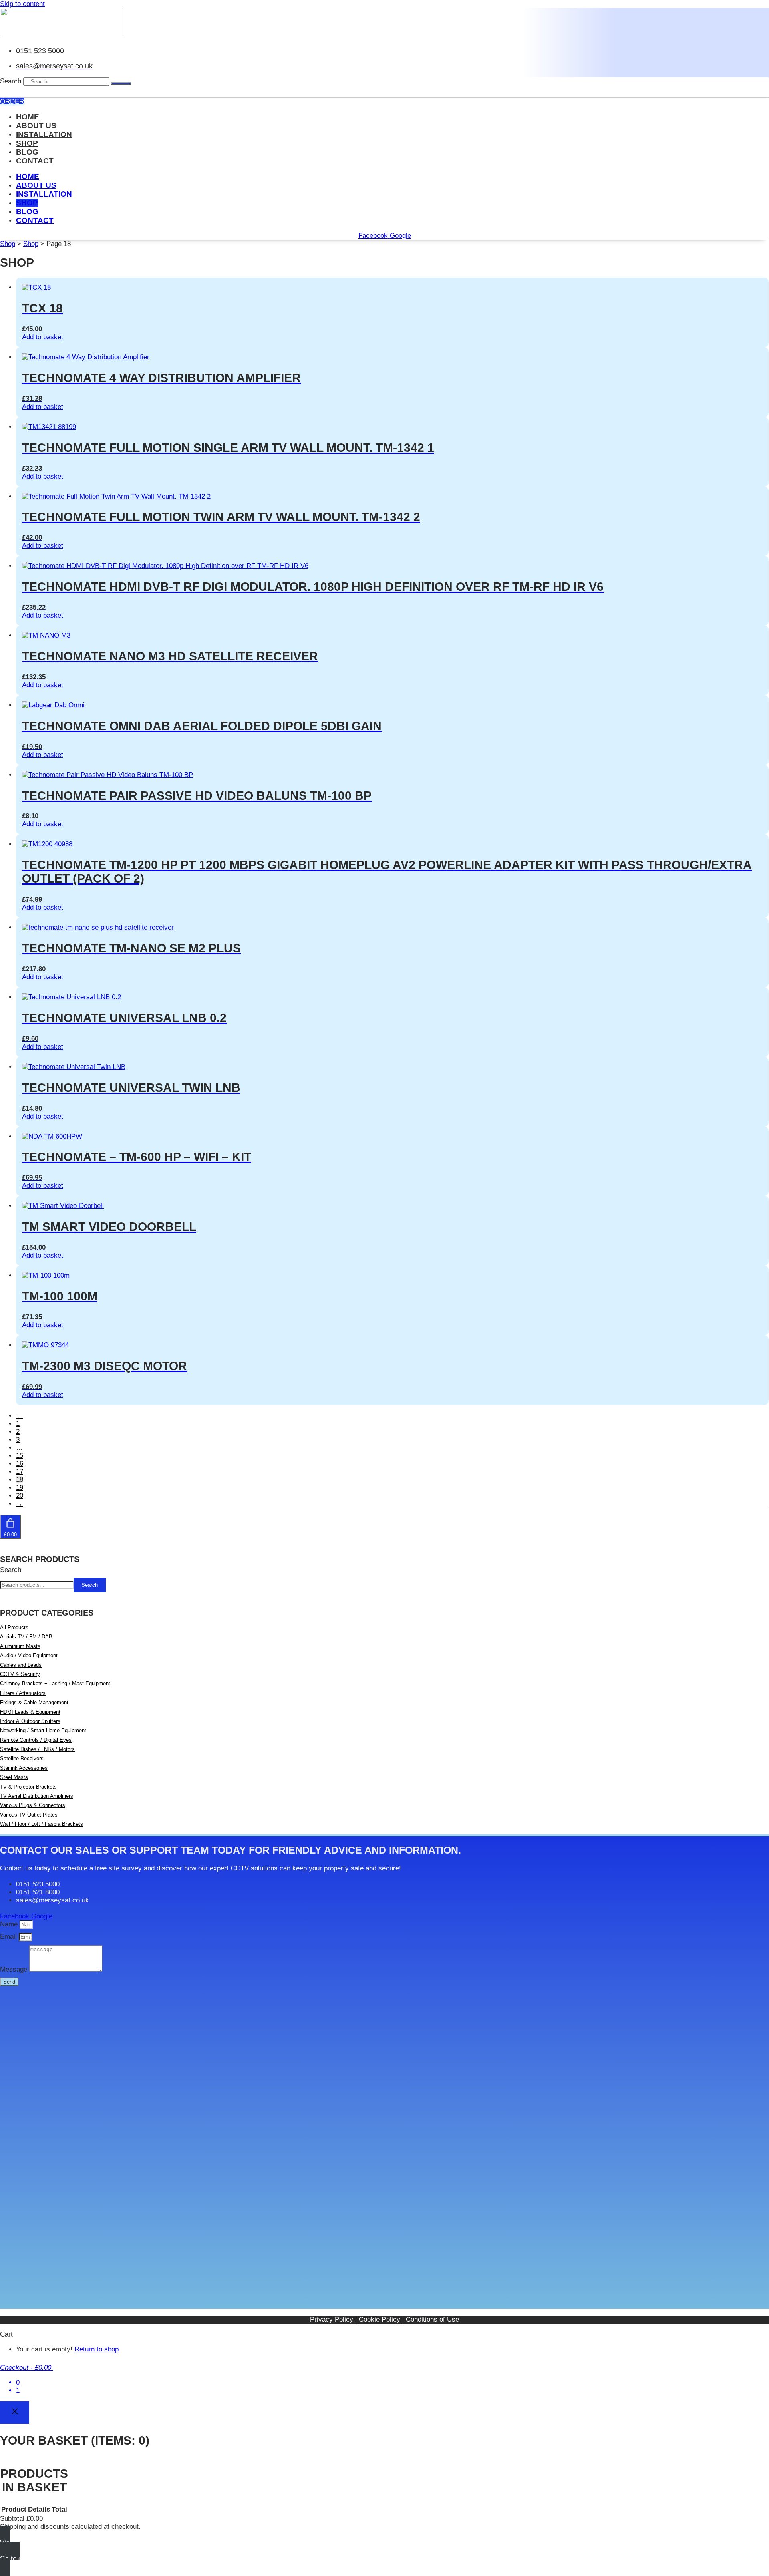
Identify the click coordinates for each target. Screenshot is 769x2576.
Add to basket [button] (43, 337)
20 (20, 1496)
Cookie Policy (379, 2319)
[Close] (15, 2413)
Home (28, 117)
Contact (35, 161)
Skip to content (22, 4)
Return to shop (97, 2349)
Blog (27, 152)
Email (9, 1937)
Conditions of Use (432, 2319)
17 (20, 1472)
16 (20, 1464)
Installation (44, 134)
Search (11, 81)
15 (20, 1456)
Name (10, 1924)
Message (15, 1969)
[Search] (121, 83)
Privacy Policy (332, 2319)
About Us (36, 126)
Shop (27, 143)
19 (20, 1488)
